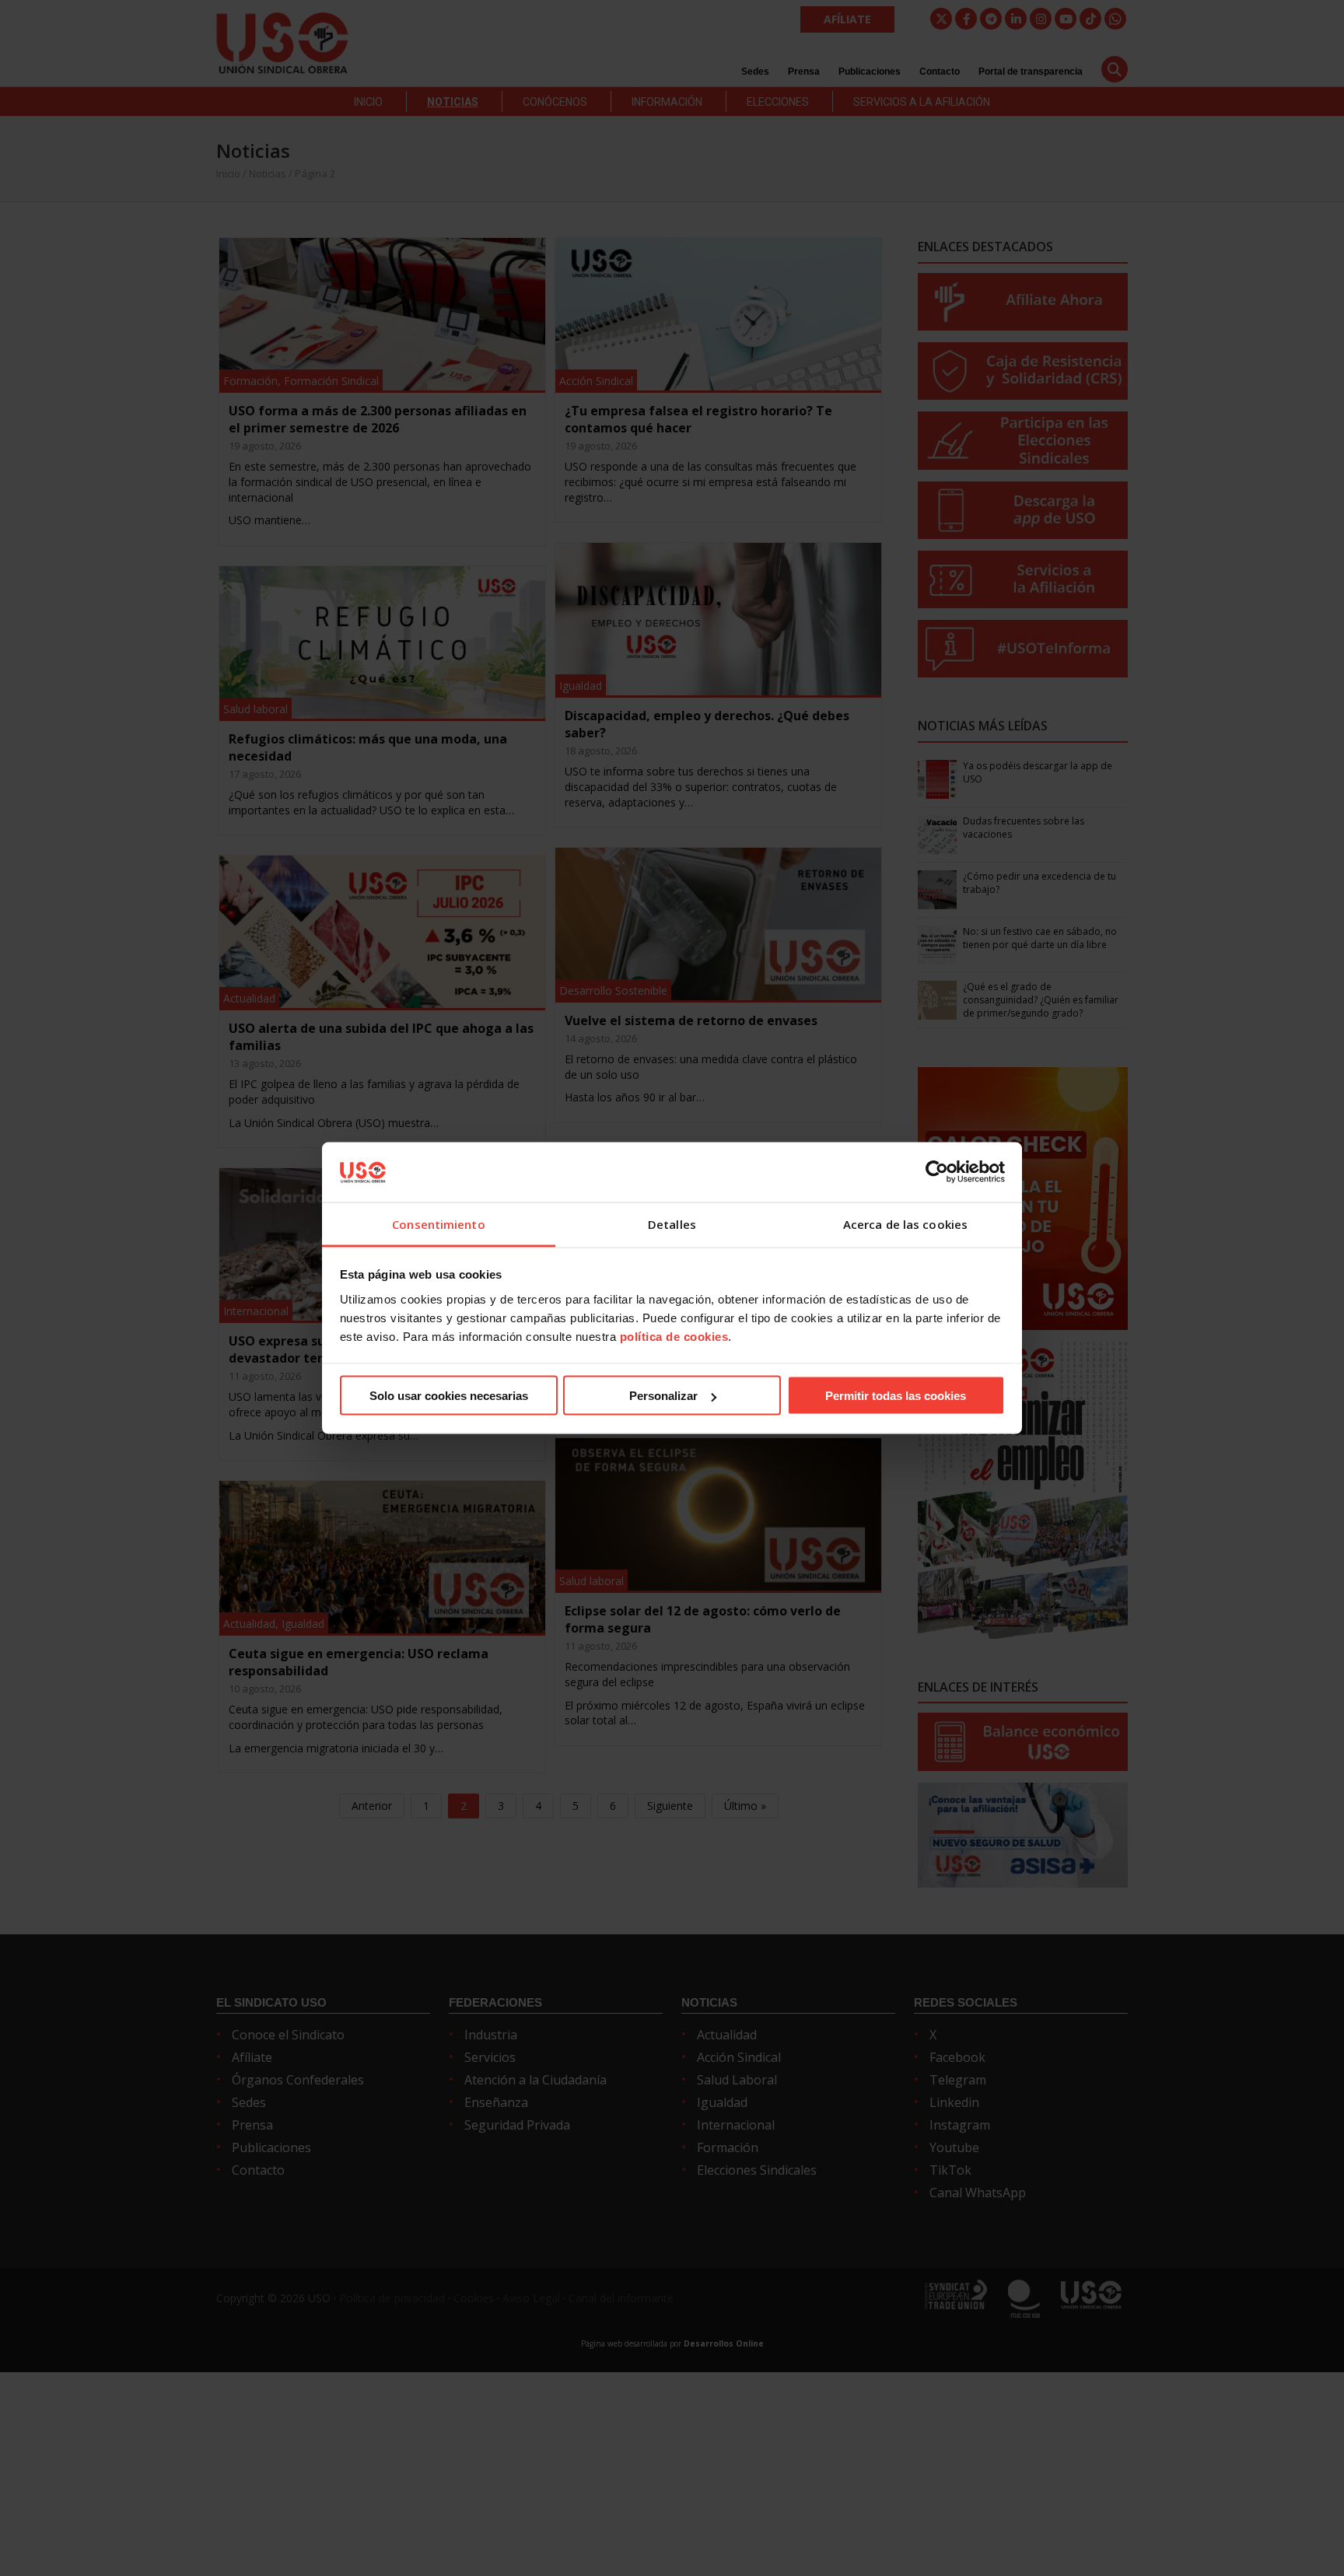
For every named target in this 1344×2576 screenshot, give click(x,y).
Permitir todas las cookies (896, 1396)
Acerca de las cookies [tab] (905, 1223)
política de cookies (674, 1336)
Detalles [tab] (672, 1223)
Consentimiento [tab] (438, 1223)
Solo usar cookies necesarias (449, 1396)
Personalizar (663, 1396)
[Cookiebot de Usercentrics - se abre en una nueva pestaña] (937, 1172)
